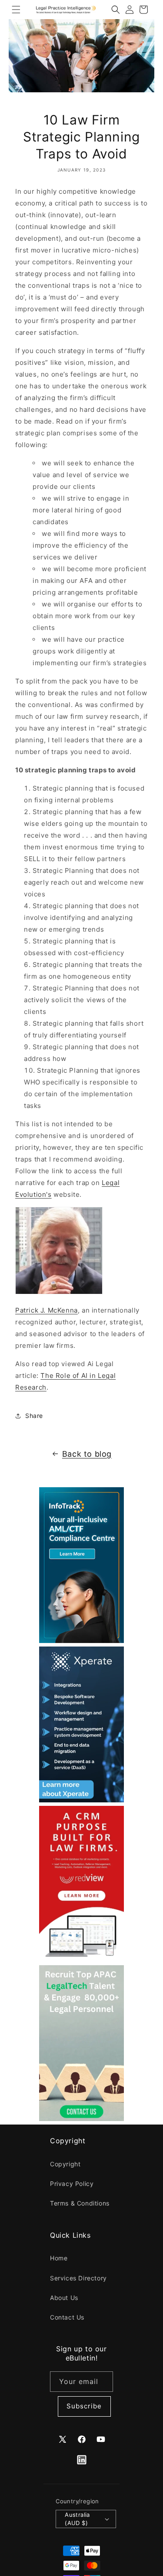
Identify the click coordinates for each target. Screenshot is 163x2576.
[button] (16, 10)
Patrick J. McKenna (47, 1310)
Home (59, 2258)
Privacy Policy (72, 2184)
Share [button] (34, 1416)
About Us (64, 2298)
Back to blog (87, 1454)
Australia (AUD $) (77, 2519)
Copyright (65, 2164)
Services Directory (78, 2278)
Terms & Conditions (80, 2203)
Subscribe (84, 2406)
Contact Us (67, 2317)
